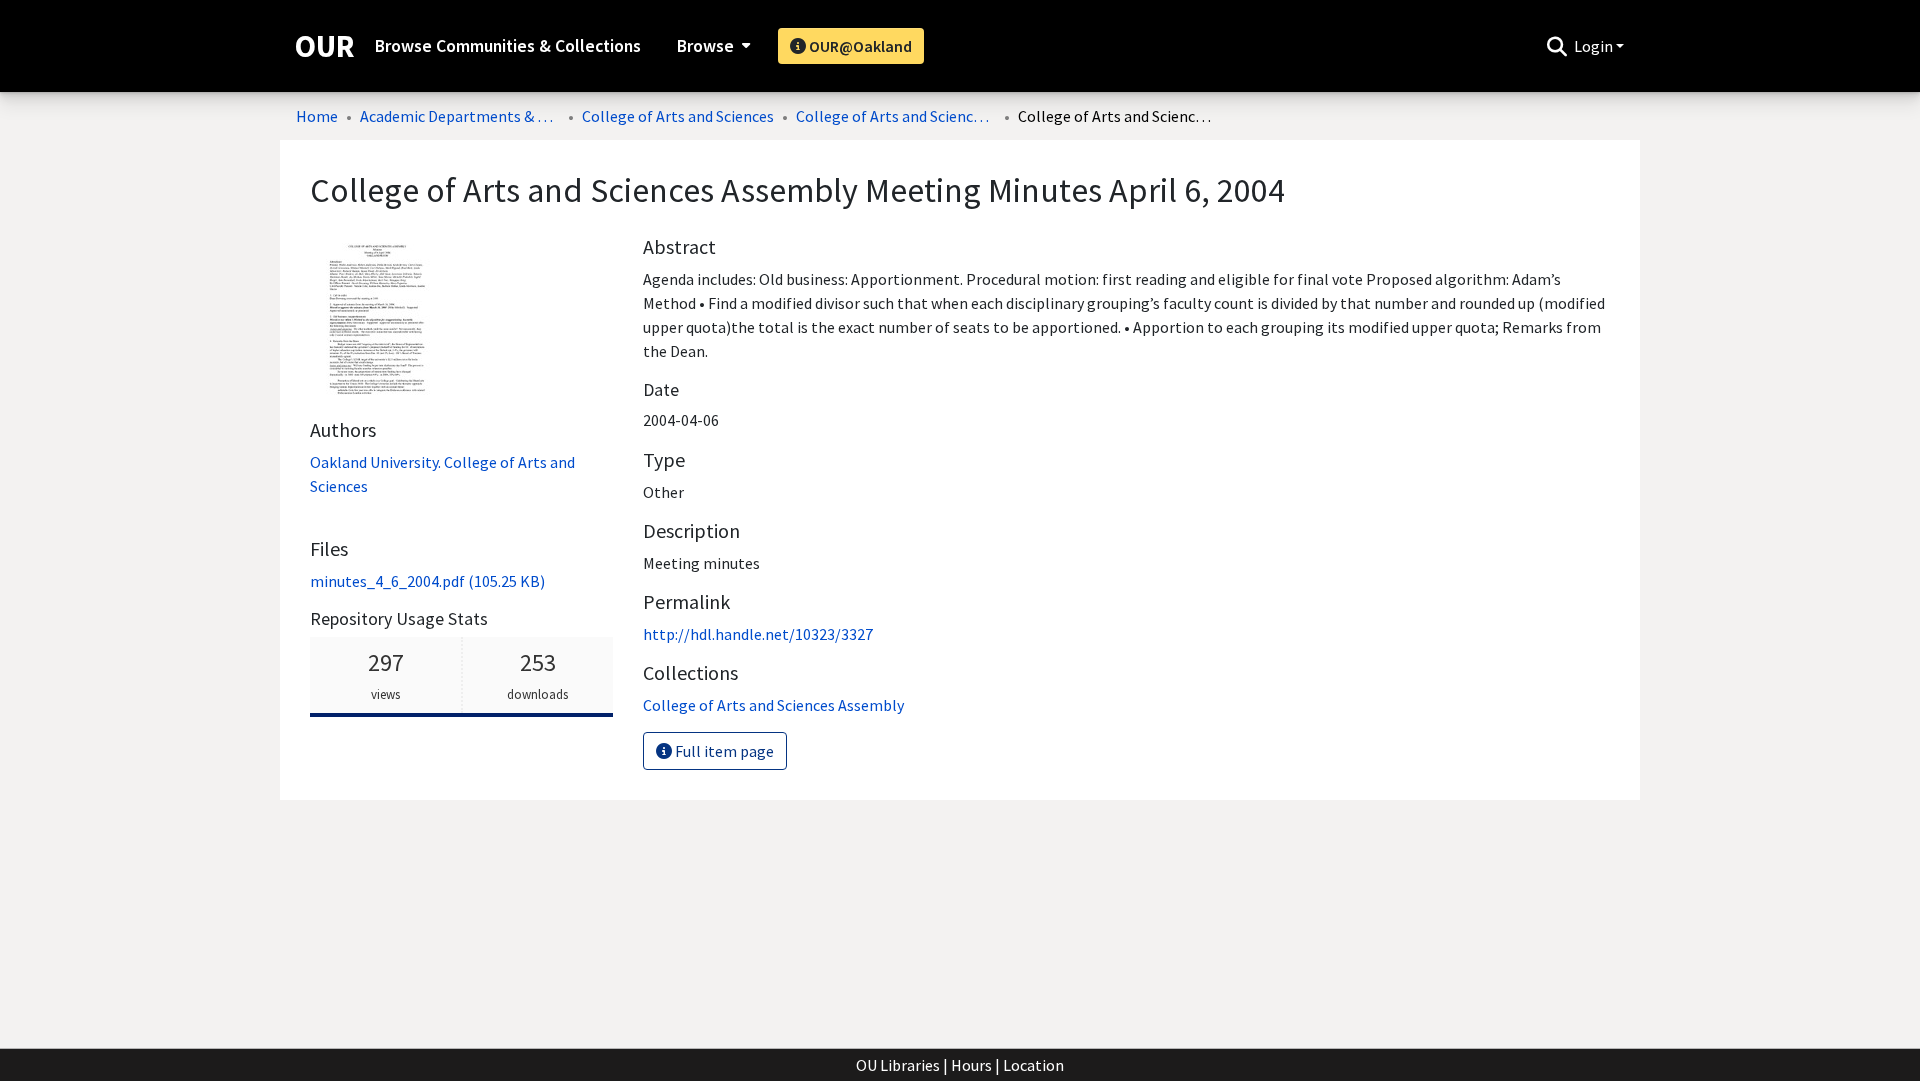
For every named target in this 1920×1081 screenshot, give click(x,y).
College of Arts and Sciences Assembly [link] (896, 116)
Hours (971, 1065)
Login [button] (1595, 46)
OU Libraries (898, 1065)
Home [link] (317, 116)
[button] (1556, 46)
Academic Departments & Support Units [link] (460, 116)
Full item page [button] (723, 751)
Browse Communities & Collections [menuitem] (508, 46)
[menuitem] (711, 46)
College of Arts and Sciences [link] (678, 116)
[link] (427, 581)
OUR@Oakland (859, 46)
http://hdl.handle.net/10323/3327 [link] (758, 634)
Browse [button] (705, 46)
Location (1033, 1065)
